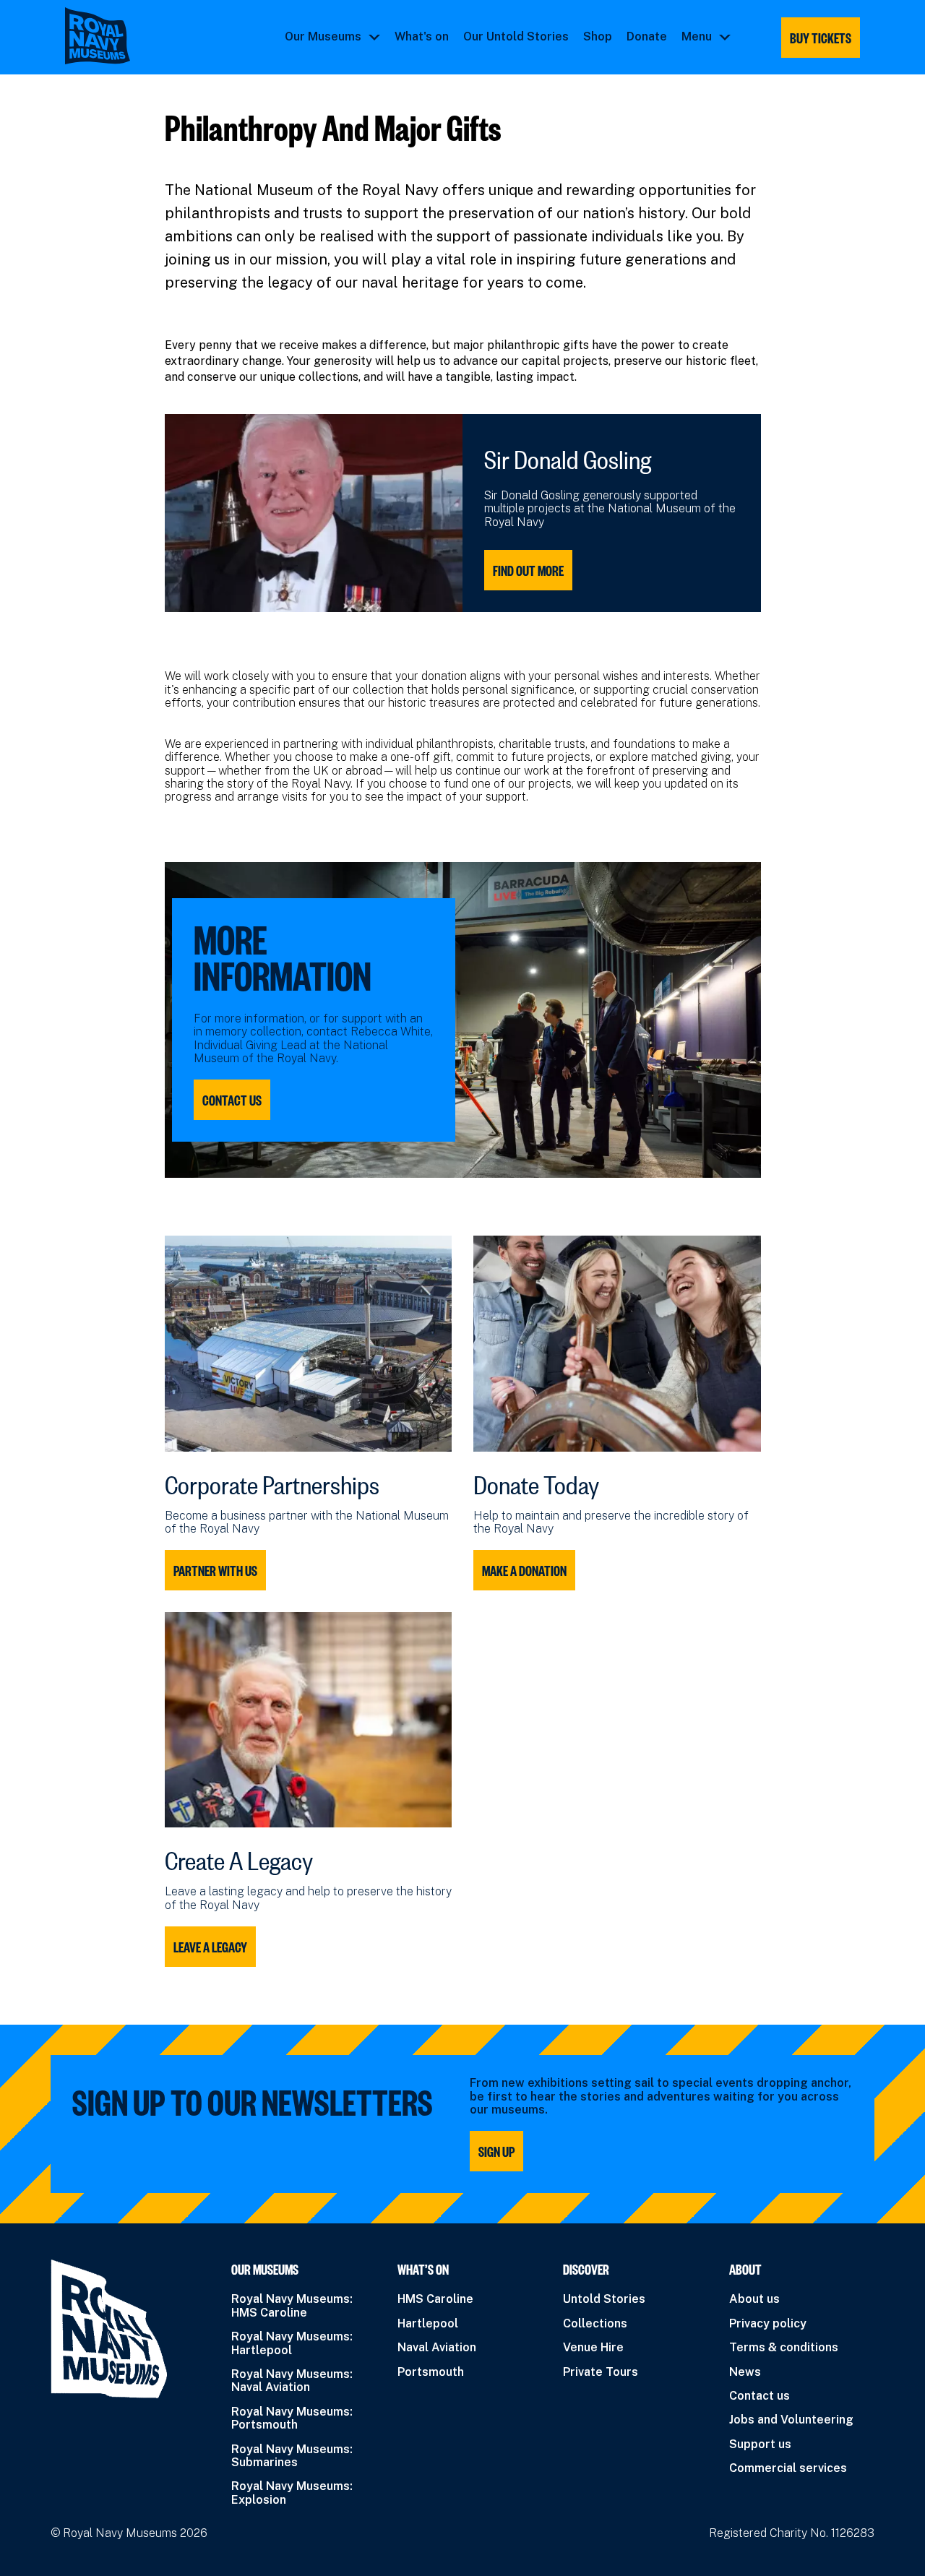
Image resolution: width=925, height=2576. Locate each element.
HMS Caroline (435, 2299)
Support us (760, 2444)
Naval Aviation (437, 2347)
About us (754, 2299)
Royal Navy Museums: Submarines (292, 2456)
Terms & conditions (784, 2347)
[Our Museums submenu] (374, 37)
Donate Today (536, 1481)
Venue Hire (593, 2347)
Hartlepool (428, 2323)
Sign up (496, 2151)
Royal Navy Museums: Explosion (292, 2493)
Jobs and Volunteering (791, 2420)
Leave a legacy (210, 1947)
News (745, 2372)
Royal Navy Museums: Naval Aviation (292, 2381)
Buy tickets (821, 38)
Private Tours (601, 2372)
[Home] (98, 36)
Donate (647, 37)
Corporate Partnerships (272, 1481)
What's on (422, 37)
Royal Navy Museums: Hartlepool (292, 2343)
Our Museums (323, 37)
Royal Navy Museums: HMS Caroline (292, 2305)
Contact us (760, 2396)
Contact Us (232, 1100)
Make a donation (524, 1570)
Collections (595, 2323)
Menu (697, 37)
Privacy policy (768, 2323)
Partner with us (215, 1570)
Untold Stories (604, 2299)
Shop (598, 37)
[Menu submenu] (725, 37)
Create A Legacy (239, 1856)
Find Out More (528, 570)
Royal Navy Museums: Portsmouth (292, 2418)
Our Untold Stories (516, 37)
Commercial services (788, 2468)
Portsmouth (431, 2372)
